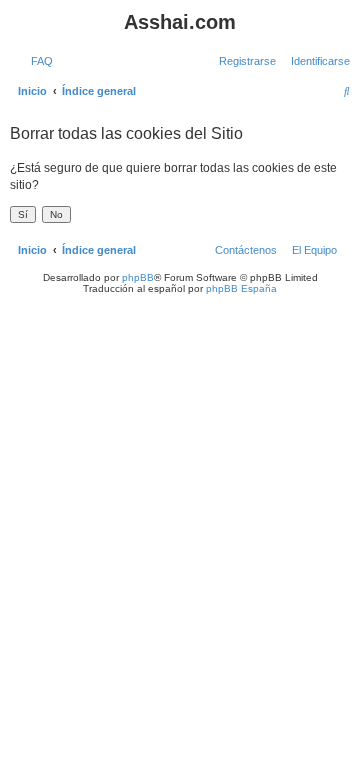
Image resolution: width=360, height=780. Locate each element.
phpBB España (241, 288)
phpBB (138, 277)
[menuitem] (38, 61)
